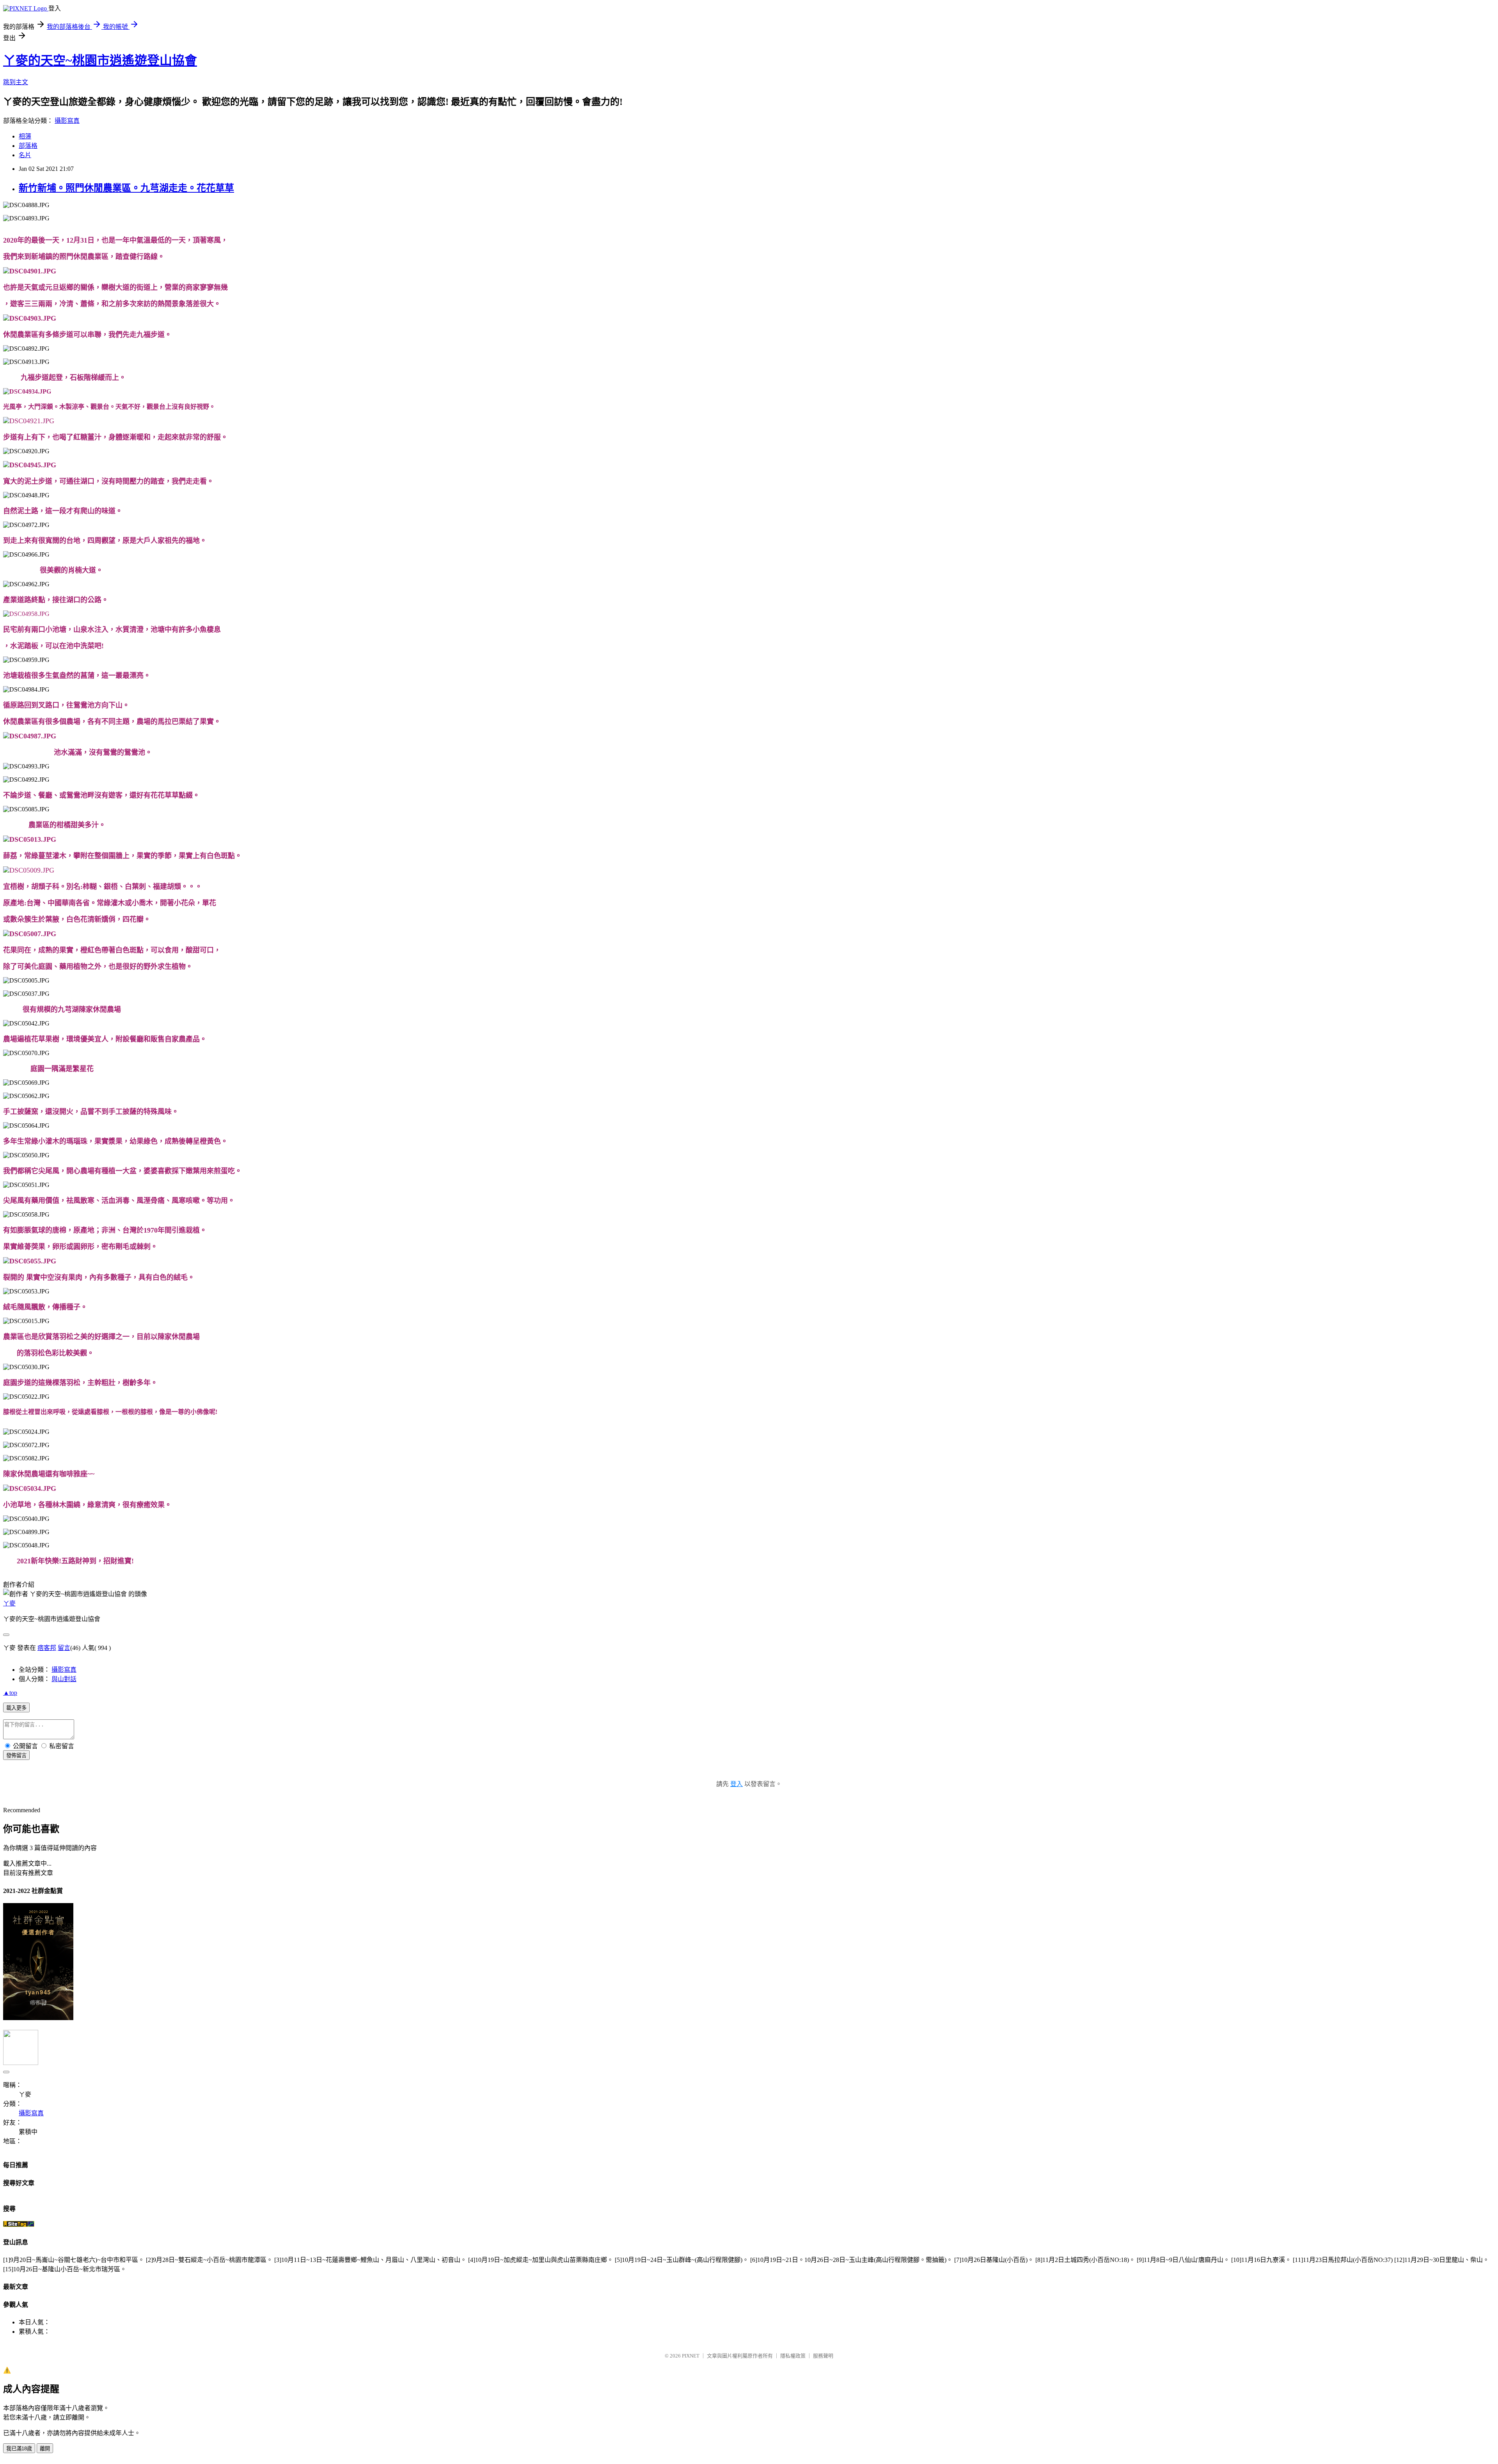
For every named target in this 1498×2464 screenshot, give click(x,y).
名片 (25, 155)
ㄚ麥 (9, 1603)
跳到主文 (16, 82)
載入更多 (16, 1708)
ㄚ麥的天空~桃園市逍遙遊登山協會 (100, 60)
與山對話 (64, 1679)
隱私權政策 (793, 2356)
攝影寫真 (67, 121)
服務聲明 (823, 2356)
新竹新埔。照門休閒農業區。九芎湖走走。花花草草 (126, 188)
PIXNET (691, 2356)
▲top (10, 1693)
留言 (64, 1648)
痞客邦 (47, 1648)
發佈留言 (16, 1755)
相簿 (25, 136)
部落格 (28, 146)
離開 (45, 2449)
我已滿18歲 (19, 2449)
